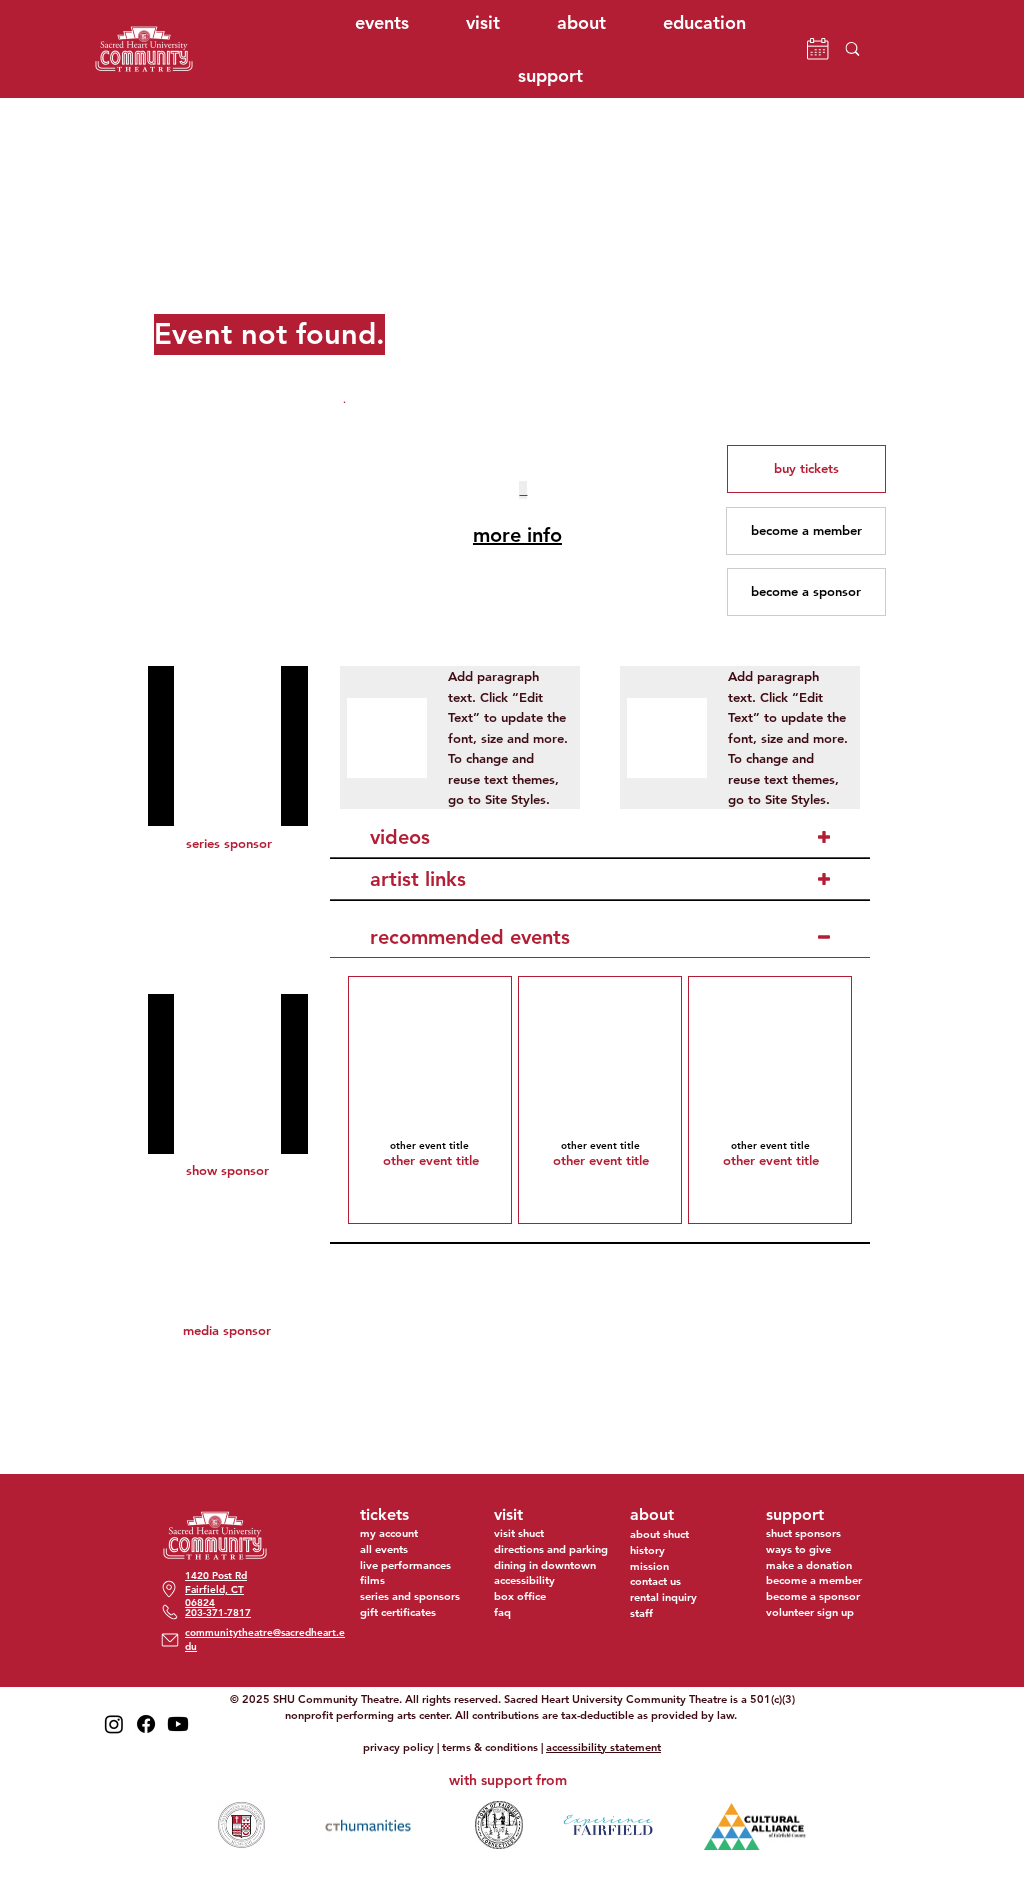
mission (649, 1566)
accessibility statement (603, 1747)
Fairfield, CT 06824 (214, 1596)
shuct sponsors (803, 1533)
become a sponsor (813, 1596)
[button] (807, 469)
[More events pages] (420, 23)
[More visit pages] (511, 23)
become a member (814, 1580)
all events (384, 1549)
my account (389, 1533)
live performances (405, 1565)
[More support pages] (594, 76)
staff (641, 1613)
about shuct (659, 1534)
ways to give (798, 1549)
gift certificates (398, 1612)
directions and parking (551, 1549)
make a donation (809, 1565)
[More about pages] (617, 23)
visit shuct (519, 1533)
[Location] (170, 1639)
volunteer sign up (810, 1612)
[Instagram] (114, 1724)
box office (520, 1596)
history (647, 1550)
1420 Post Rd (216, 1575)
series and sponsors (410, 1596)
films (372, 1580)
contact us (655, 1581)
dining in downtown (545, 1565)
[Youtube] (178, 1724)
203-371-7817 (218, 1612)
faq (502, 1612)
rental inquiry (663, 1597)
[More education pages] (757, 23)
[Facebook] (146, 1724)
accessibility (524, 1580)
